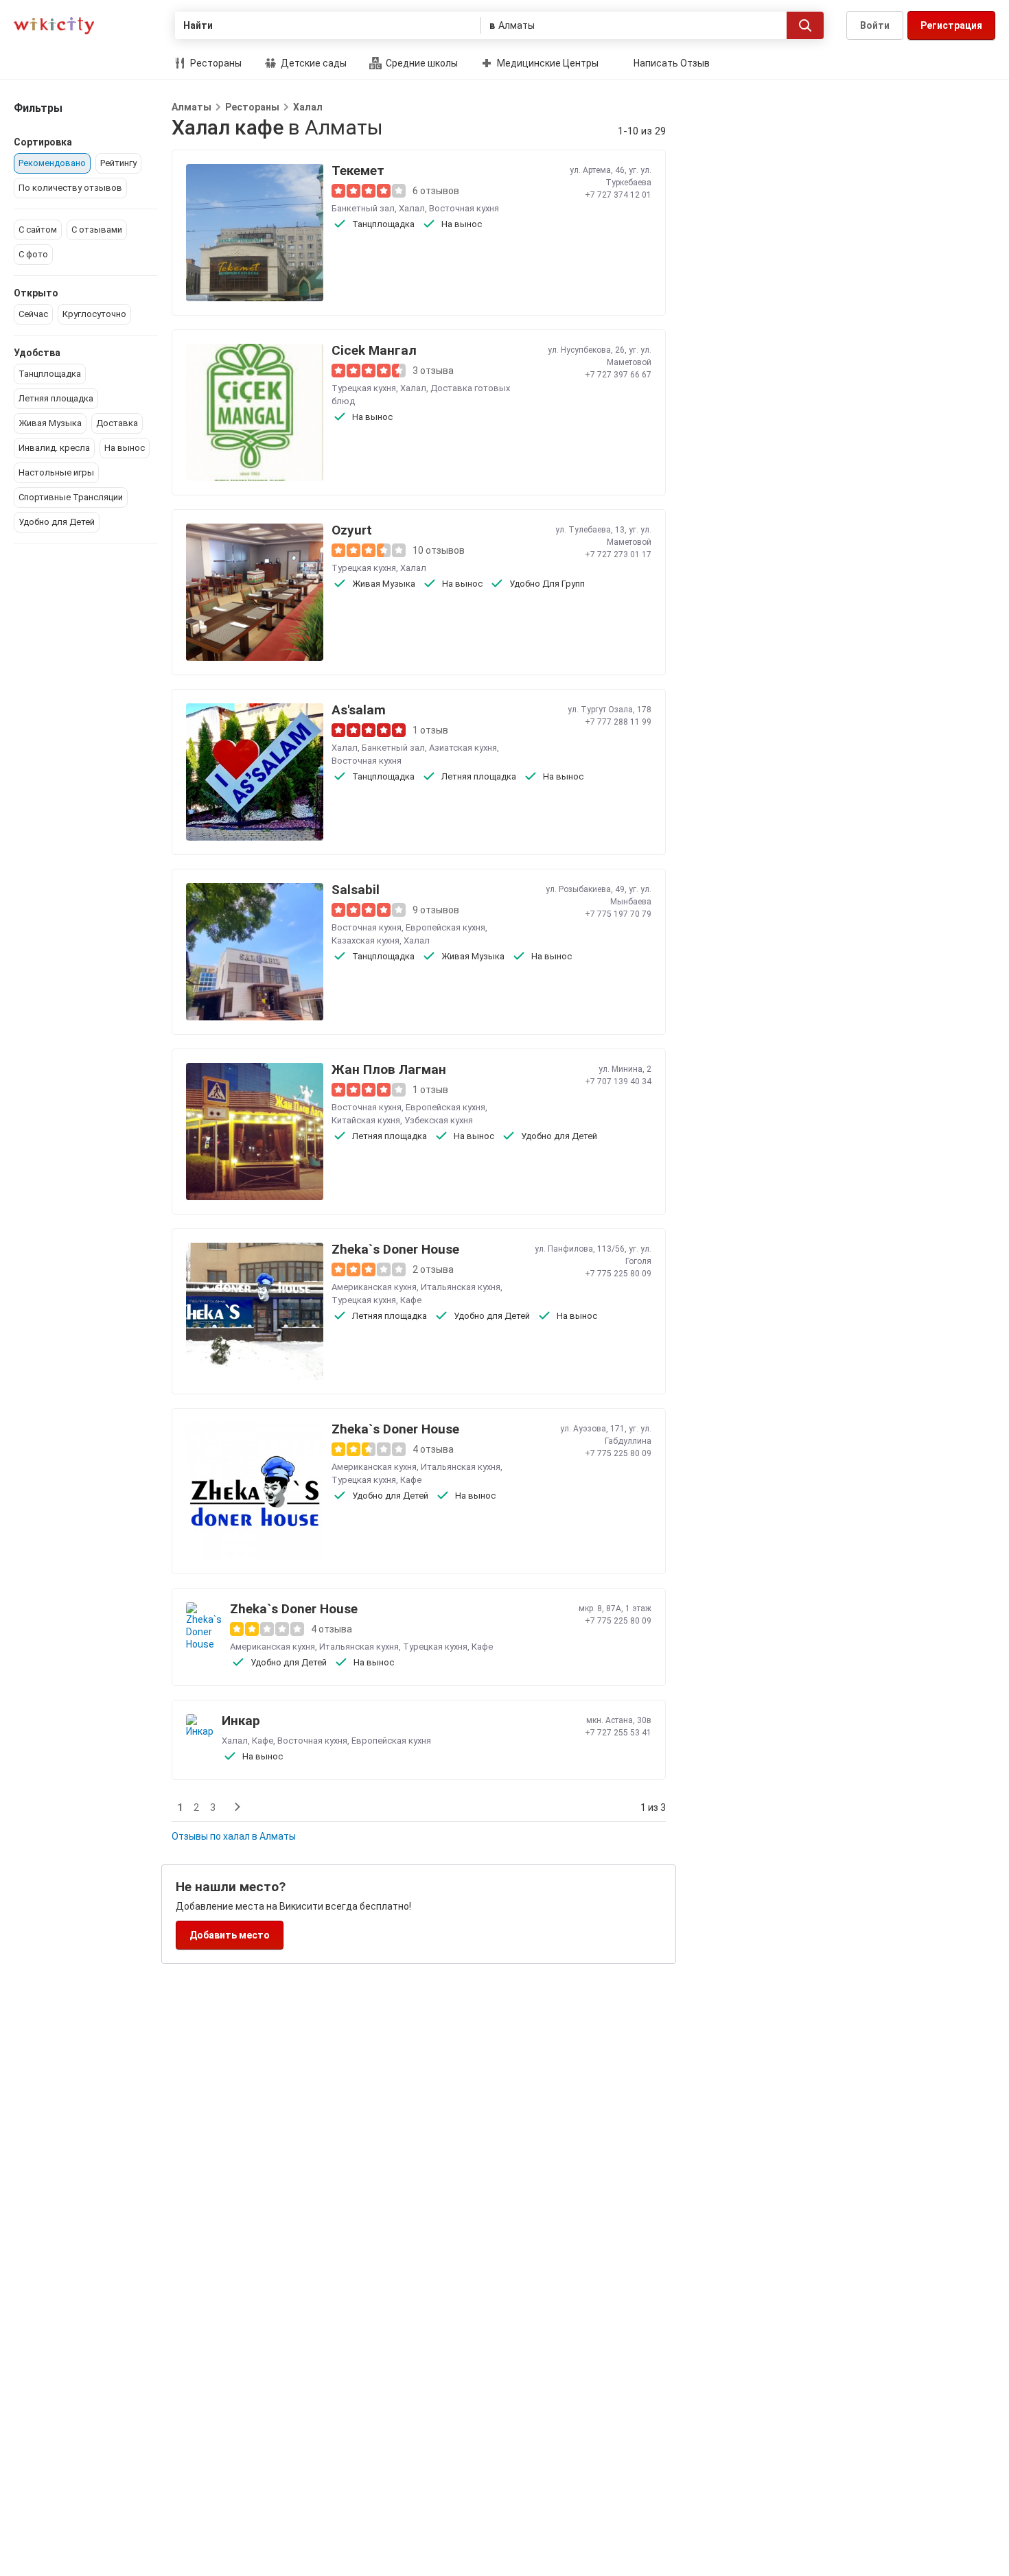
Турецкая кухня (364, 388)
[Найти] (805, 25)
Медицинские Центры (547, 63)
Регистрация (951, 25)
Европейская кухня (445, 927)
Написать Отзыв (672, 63)
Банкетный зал (363, 208)
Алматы (192, 107)
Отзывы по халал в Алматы (234, 1836)
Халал (308, 107)
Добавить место (230, 1935)
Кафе (411, 1300)
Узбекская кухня (439, 1120)
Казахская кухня (366, 940)
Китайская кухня (366, 1120)
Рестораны (215, 63)
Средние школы (421, 63)
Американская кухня (374, 1287)
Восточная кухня (464, 208)
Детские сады (313, 63)
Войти (875, 25)
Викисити (54, 26)
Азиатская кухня (463, 748)
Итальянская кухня (461, 1287)
